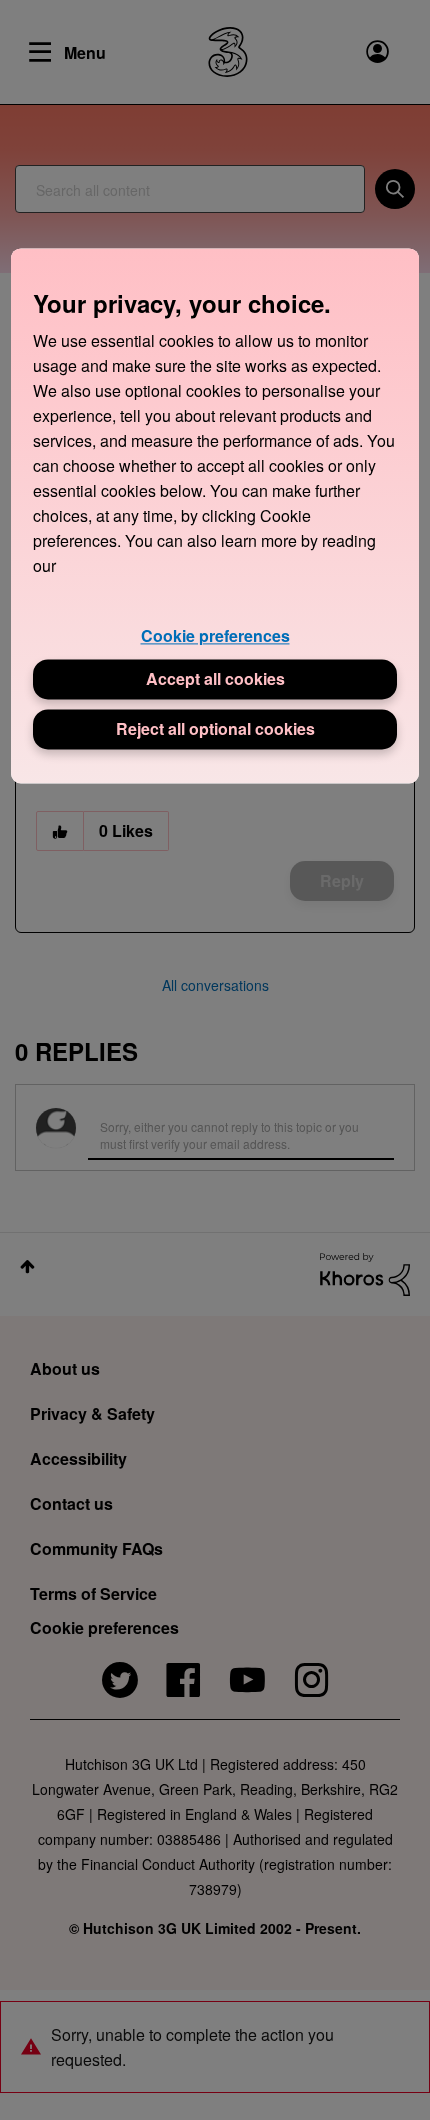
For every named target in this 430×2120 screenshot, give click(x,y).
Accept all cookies (215, 679)
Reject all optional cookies (215, 729)
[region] (215, 515)
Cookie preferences (215, 635)
